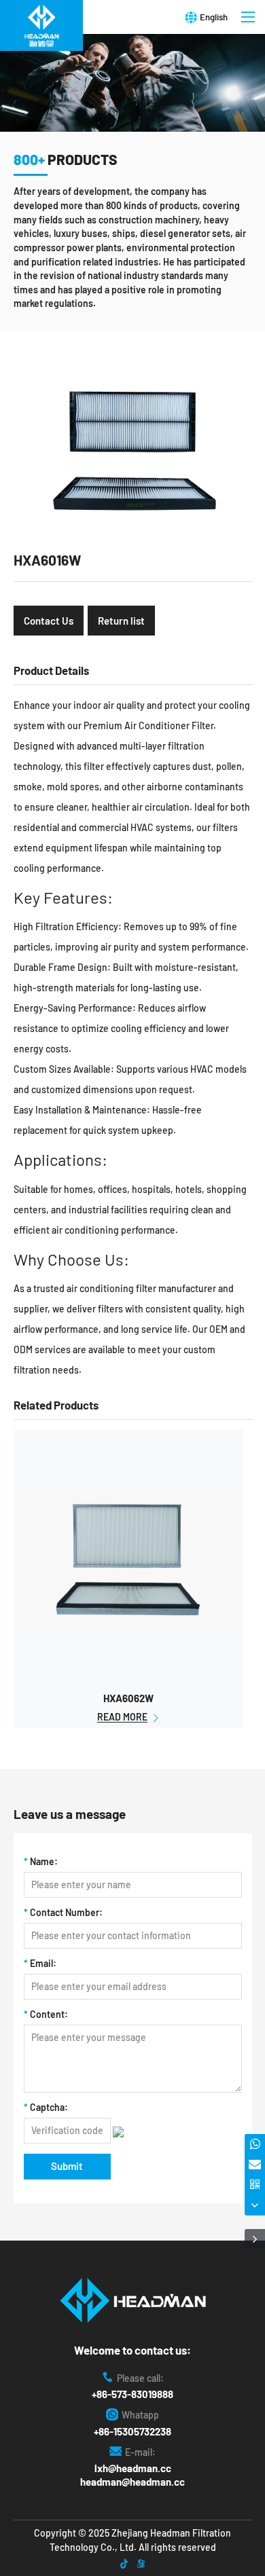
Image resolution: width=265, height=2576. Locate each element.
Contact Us (49, 621)
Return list (121, 621)
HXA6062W (128, 1698)
